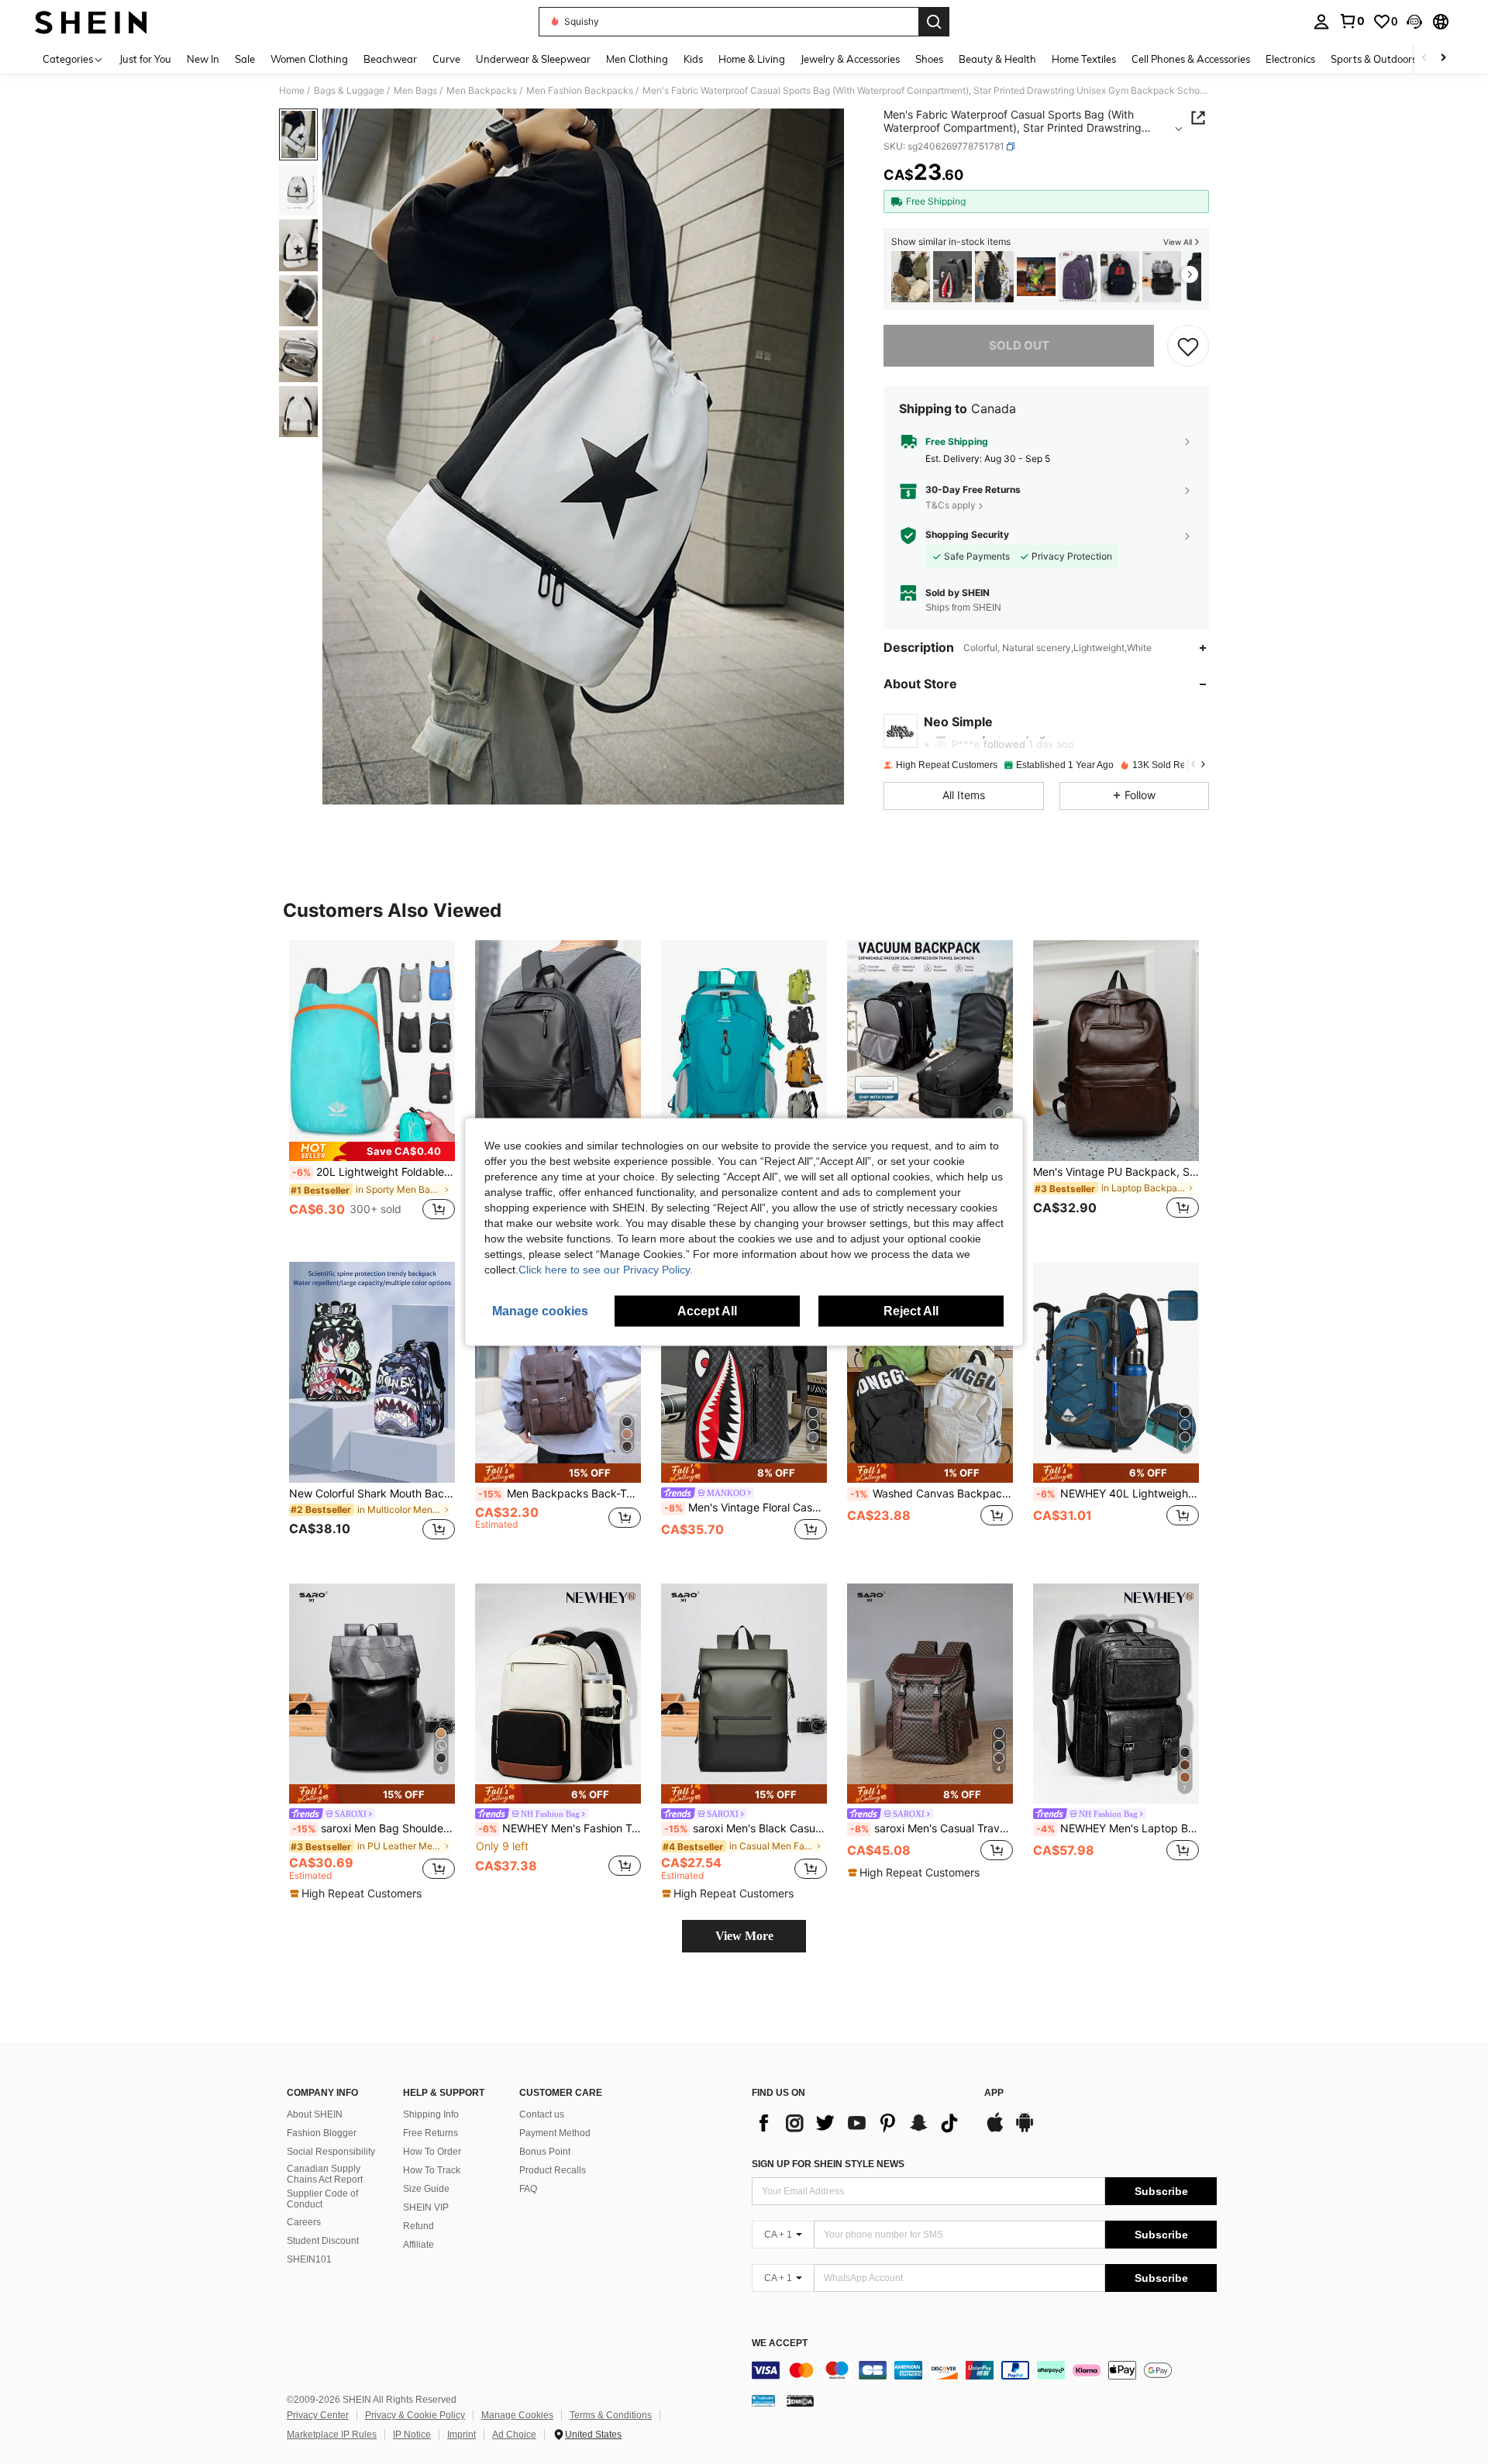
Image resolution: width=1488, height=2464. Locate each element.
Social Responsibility (331, 2152)
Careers (304, 2222)
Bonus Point (545, 2152)
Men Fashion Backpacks (580, 91)
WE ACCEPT (780, 2343)
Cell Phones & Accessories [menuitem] (1191, 59)
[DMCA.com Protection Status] (800, 2400)
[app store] (995, 2130)
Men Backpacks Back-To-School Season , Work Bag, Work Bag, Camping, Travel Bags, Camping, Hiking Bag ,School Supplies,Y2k (560, 1494)
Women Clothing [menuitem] (309, 59)
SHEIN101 (309, 2259)
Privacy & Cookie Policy (415, 2415)
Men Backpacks (482, 91)
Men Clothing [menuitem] (637, 59)
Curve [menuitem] (446, 59)
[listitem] (911, 277)
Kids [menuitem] (693, 59)
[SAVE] (1188, 346)
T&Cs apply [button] (951, 505)
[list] (860, 2123)
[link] (1352, 21)
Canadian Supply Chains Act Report (325, 2174)
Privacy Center (318, 2415)
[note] (372, 1151)
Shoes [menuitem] (929, 59)
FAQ (528, 2189)
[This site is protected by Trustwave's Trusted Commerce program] (763, 2400)
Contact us (542, 2114)
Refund (418, 2226)
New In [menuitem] (203, 59)
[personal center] (1321, 22)
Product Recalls (553, 2170)
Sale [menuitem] (245, 59)
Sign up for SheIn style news (828, 2164)
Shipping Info (431, 2114)
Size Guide (426, 2189)
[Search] (934, 22)
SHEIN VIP (426, 2207)
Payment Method (555, 2133)
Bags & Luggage (349, 91)
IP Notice (412, 2435)
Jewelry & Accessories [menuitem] (850, 59)
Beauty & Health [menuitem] (997, 59)
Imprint (462, 2435)
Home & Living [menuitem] (752, 59)
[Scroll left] (1424, 59)
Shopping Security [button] (967, 535)
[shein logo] (91, 22)
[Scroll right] (1443, 59)
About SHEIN (315, 2114)
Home (292, 91)
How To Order (432, 2152)
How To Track (432, 2170)
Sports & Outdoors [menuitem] (1374, 59)
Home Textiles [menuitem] (1084, 59)
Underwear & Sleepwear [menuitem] (533, 59)
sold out (1019, 345)
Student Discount (323, 2241)
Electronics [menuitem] (1290, 59)
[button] (1414, 22)
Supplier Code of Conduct (322, 2199)
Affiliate (418, 2245)
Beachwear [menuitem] (390, 59)
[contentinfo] (984, 2370)
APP (994, 2093)
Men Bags (415, 91)
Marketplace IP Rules (332, 2435)
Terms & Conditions (611, 2415)
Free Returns (431, 2133)
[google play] (1025, 2130)
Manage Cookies (517, 2415)
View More (744, 1936)
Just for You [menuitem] (145, 59)
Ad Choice (514, 2435)
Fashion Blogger (322, 2133)
